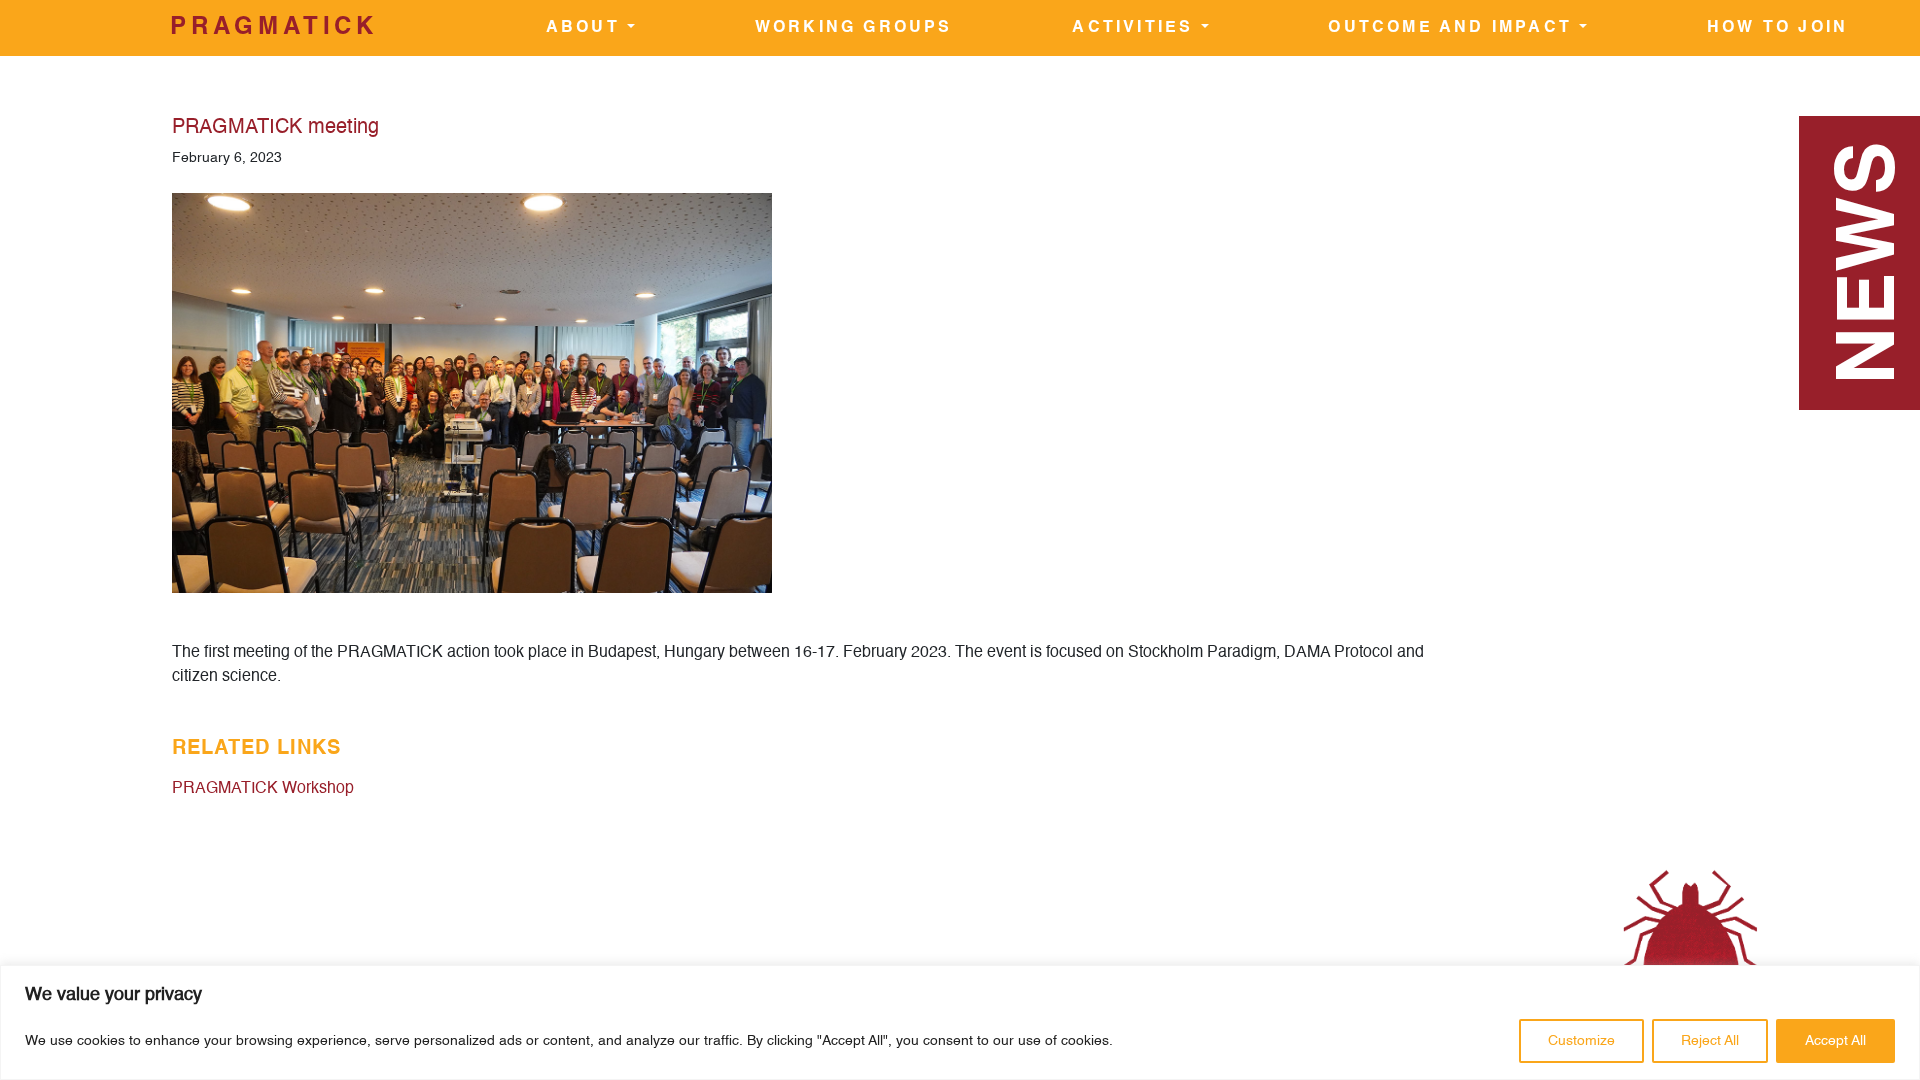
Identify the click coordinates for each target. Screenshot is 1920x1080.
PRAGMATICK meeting (275, 128)
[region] (960, 1022)
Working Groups (854, 28)
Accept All (1835, 1041)
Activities (1136, 28)
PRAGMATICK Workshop (263, 789)
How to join (1777, 28)
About (586, 28)
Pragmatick (274, 28)
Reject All (1710, 1041)
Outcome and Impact (1453, 28)
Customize (1581, 1041)
